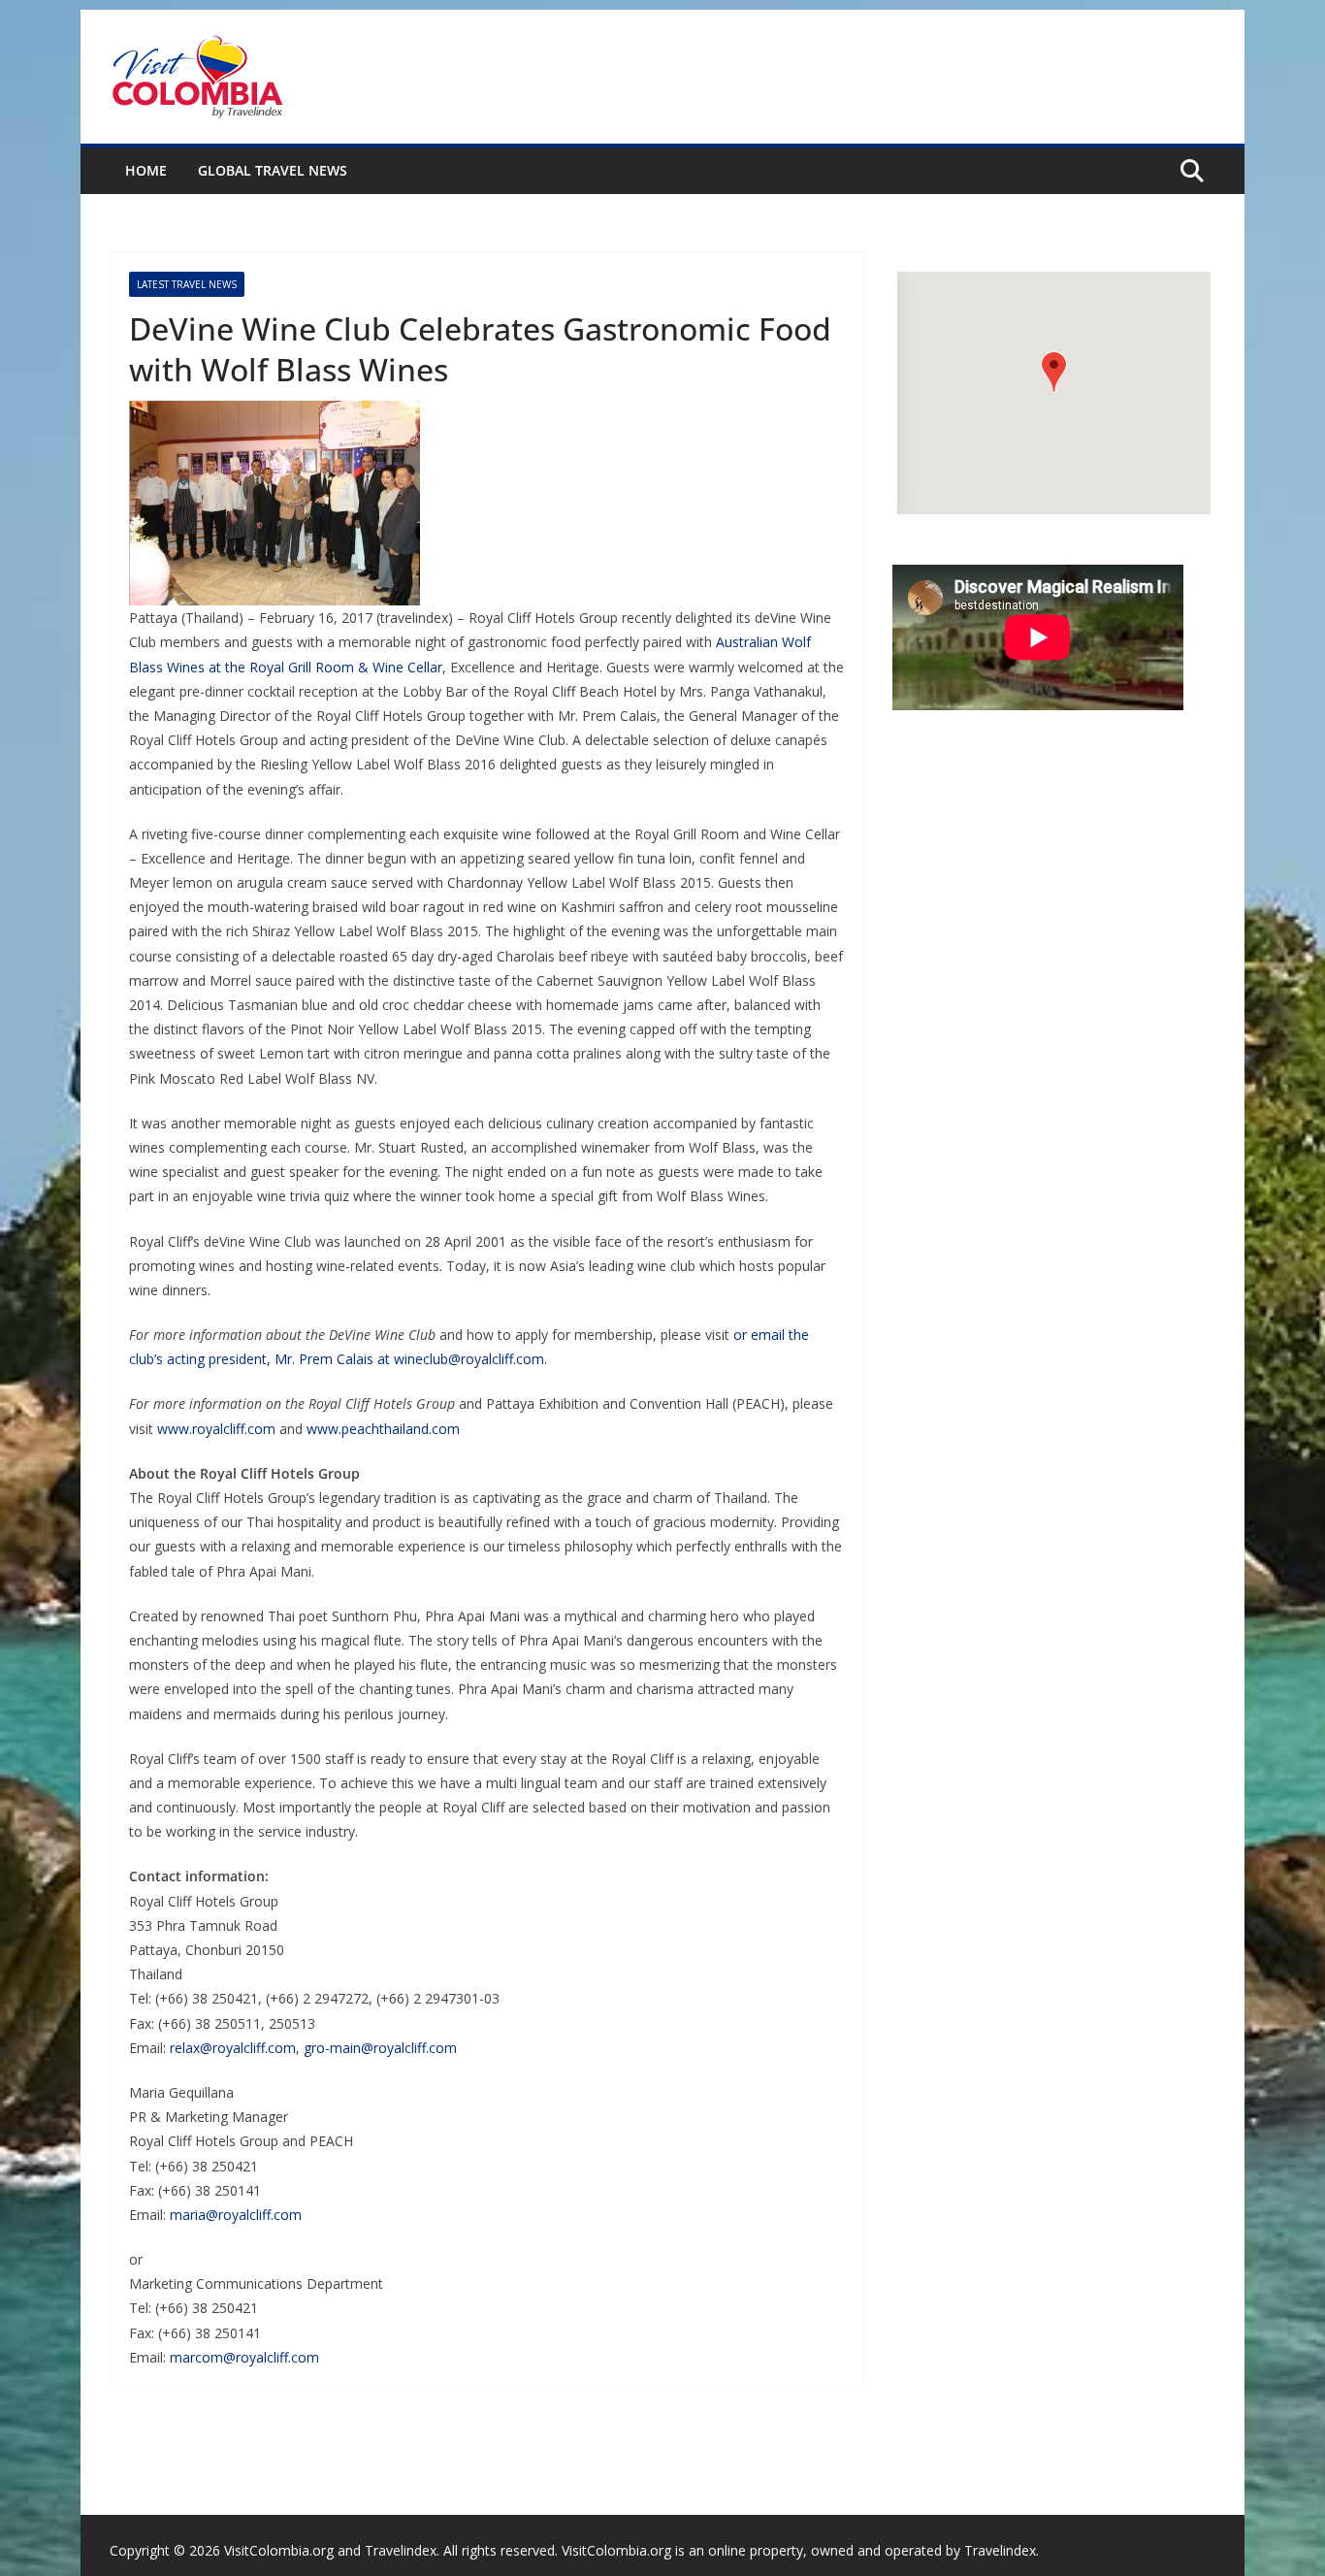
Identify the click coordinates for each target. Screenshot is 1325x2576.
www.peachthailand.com (383, 1429)
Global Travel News (273, 170)
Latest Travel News (187, 284)
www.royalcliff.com (216, 1429)
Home (146, 170)
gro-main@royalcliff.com (380, 2048)
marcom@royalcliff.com (244, 2357)
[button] (1054, 372)
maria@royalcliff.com (236, 2215)
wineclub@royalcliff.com (469, 1359)
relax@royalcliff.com (233, 2048)
